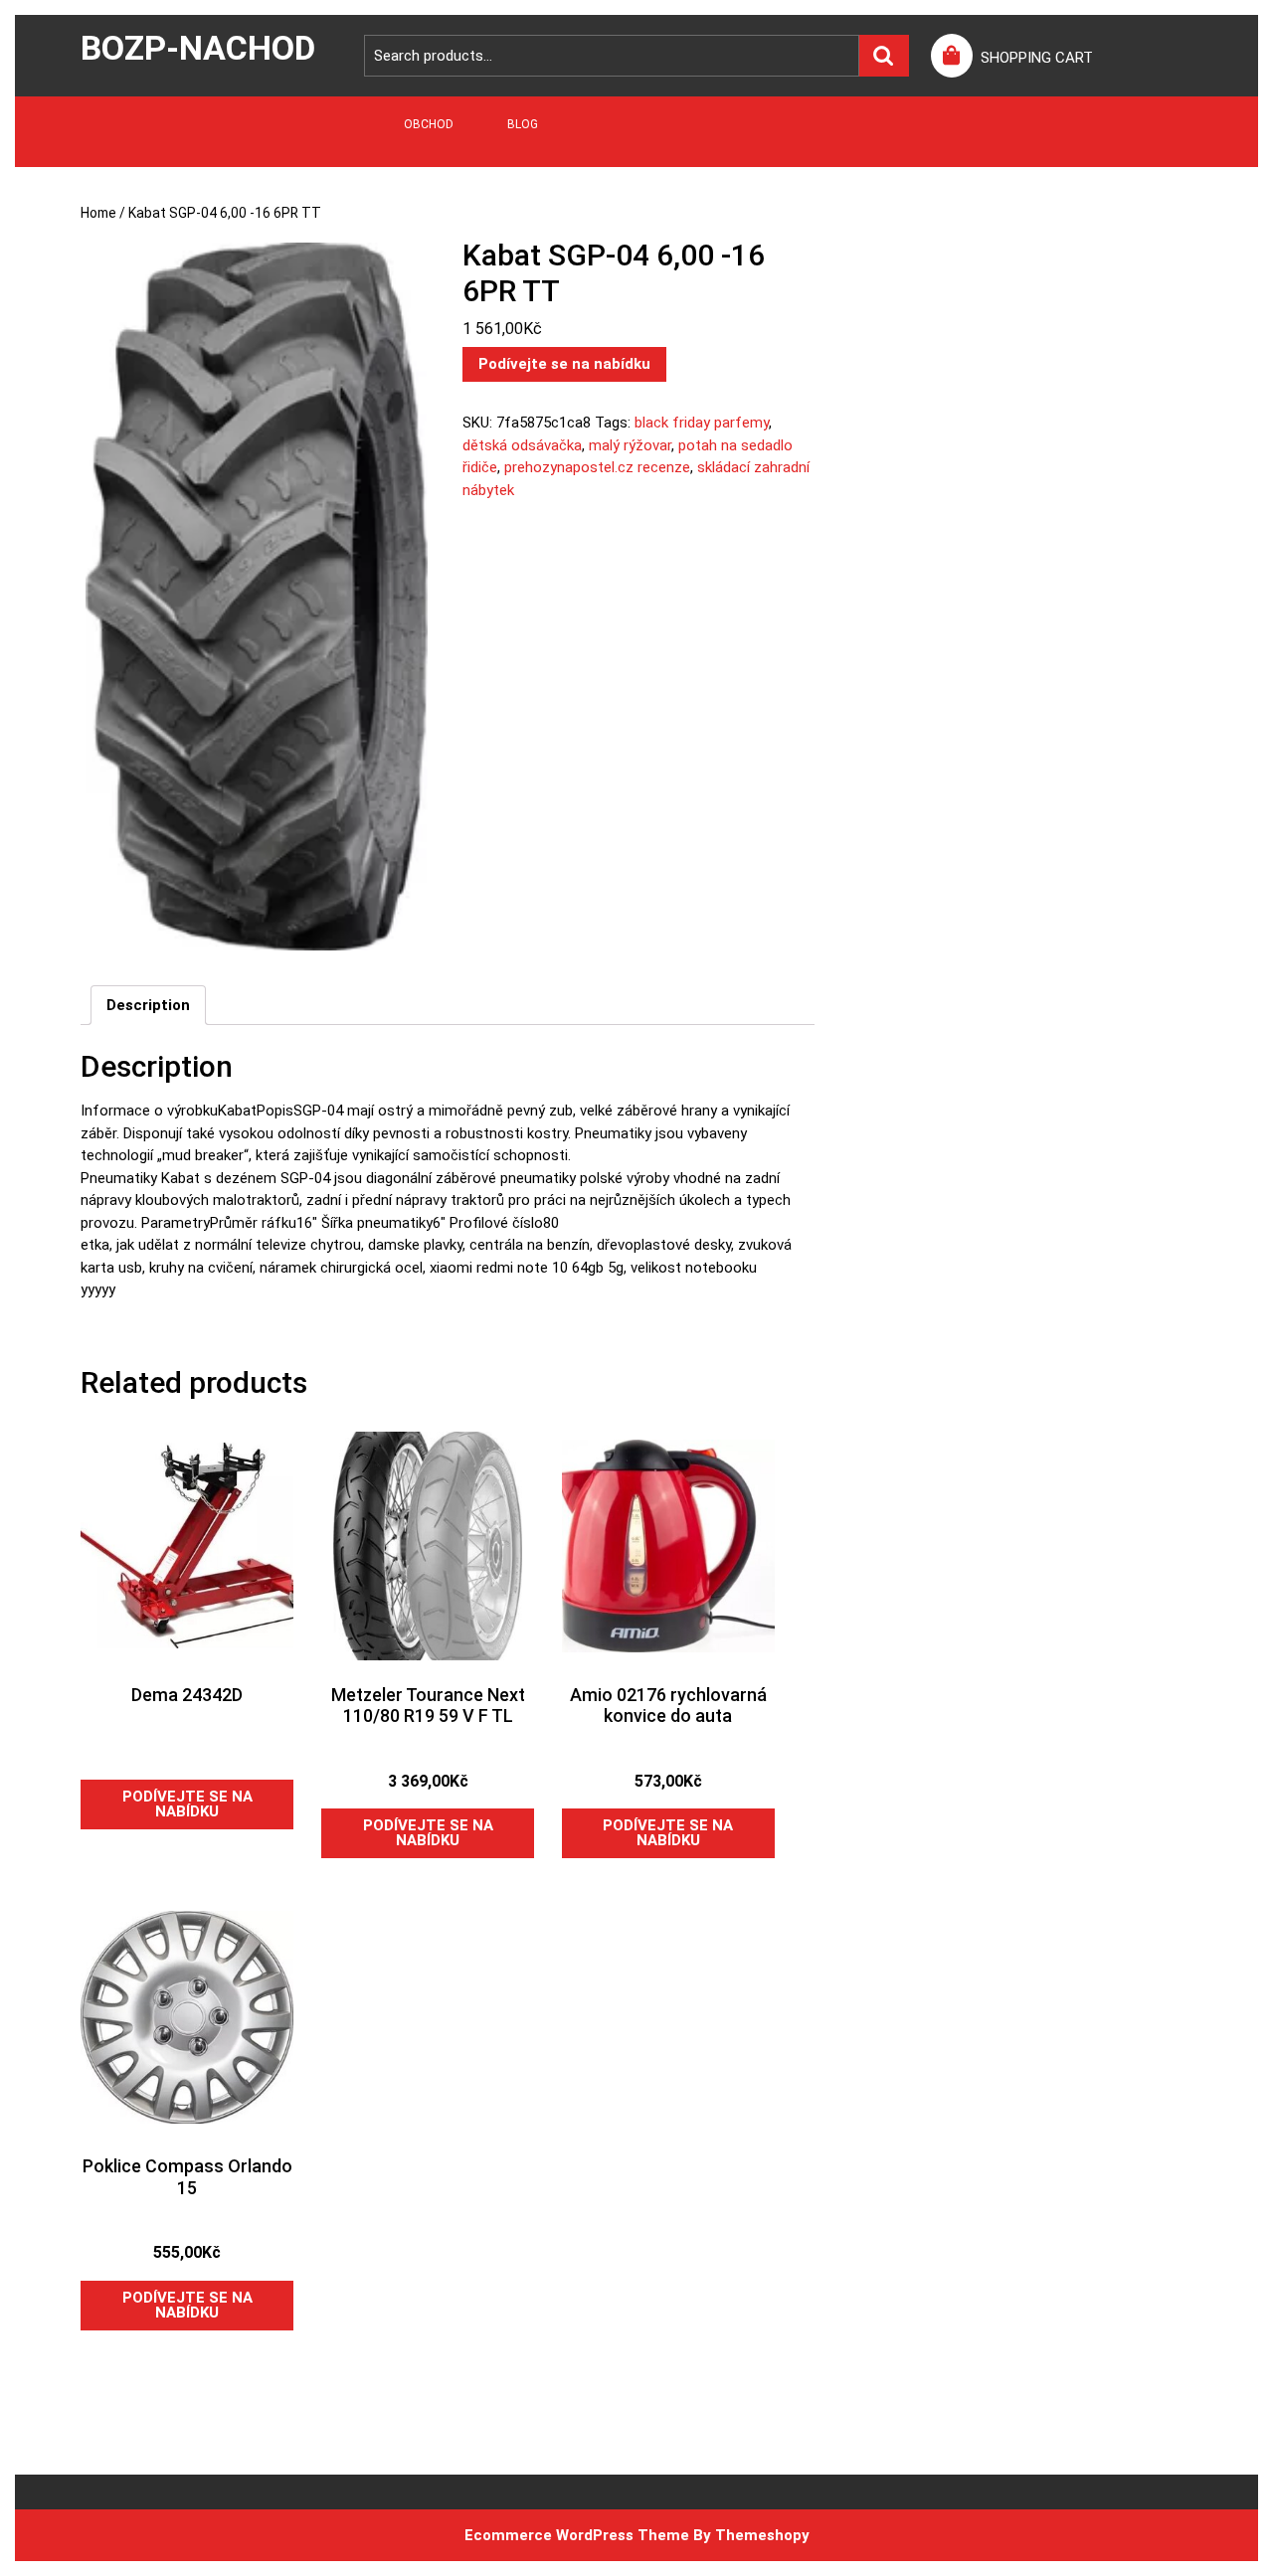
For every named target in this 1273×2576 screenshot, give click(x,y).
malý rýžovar (630, 445)
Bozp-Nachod (198, 48)
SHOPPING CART (1037, 58)
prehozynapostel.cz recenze (597, 467)
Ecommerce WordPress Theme (577, 2535)
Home (98, 213)
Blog (523, 124)
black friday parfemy (702, 423)
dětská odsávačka (522, 445)
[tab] (148, 1005)
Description (148, 1005)
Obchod (429, 124)
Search (884, 56)
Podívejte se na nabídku (564, 364)
